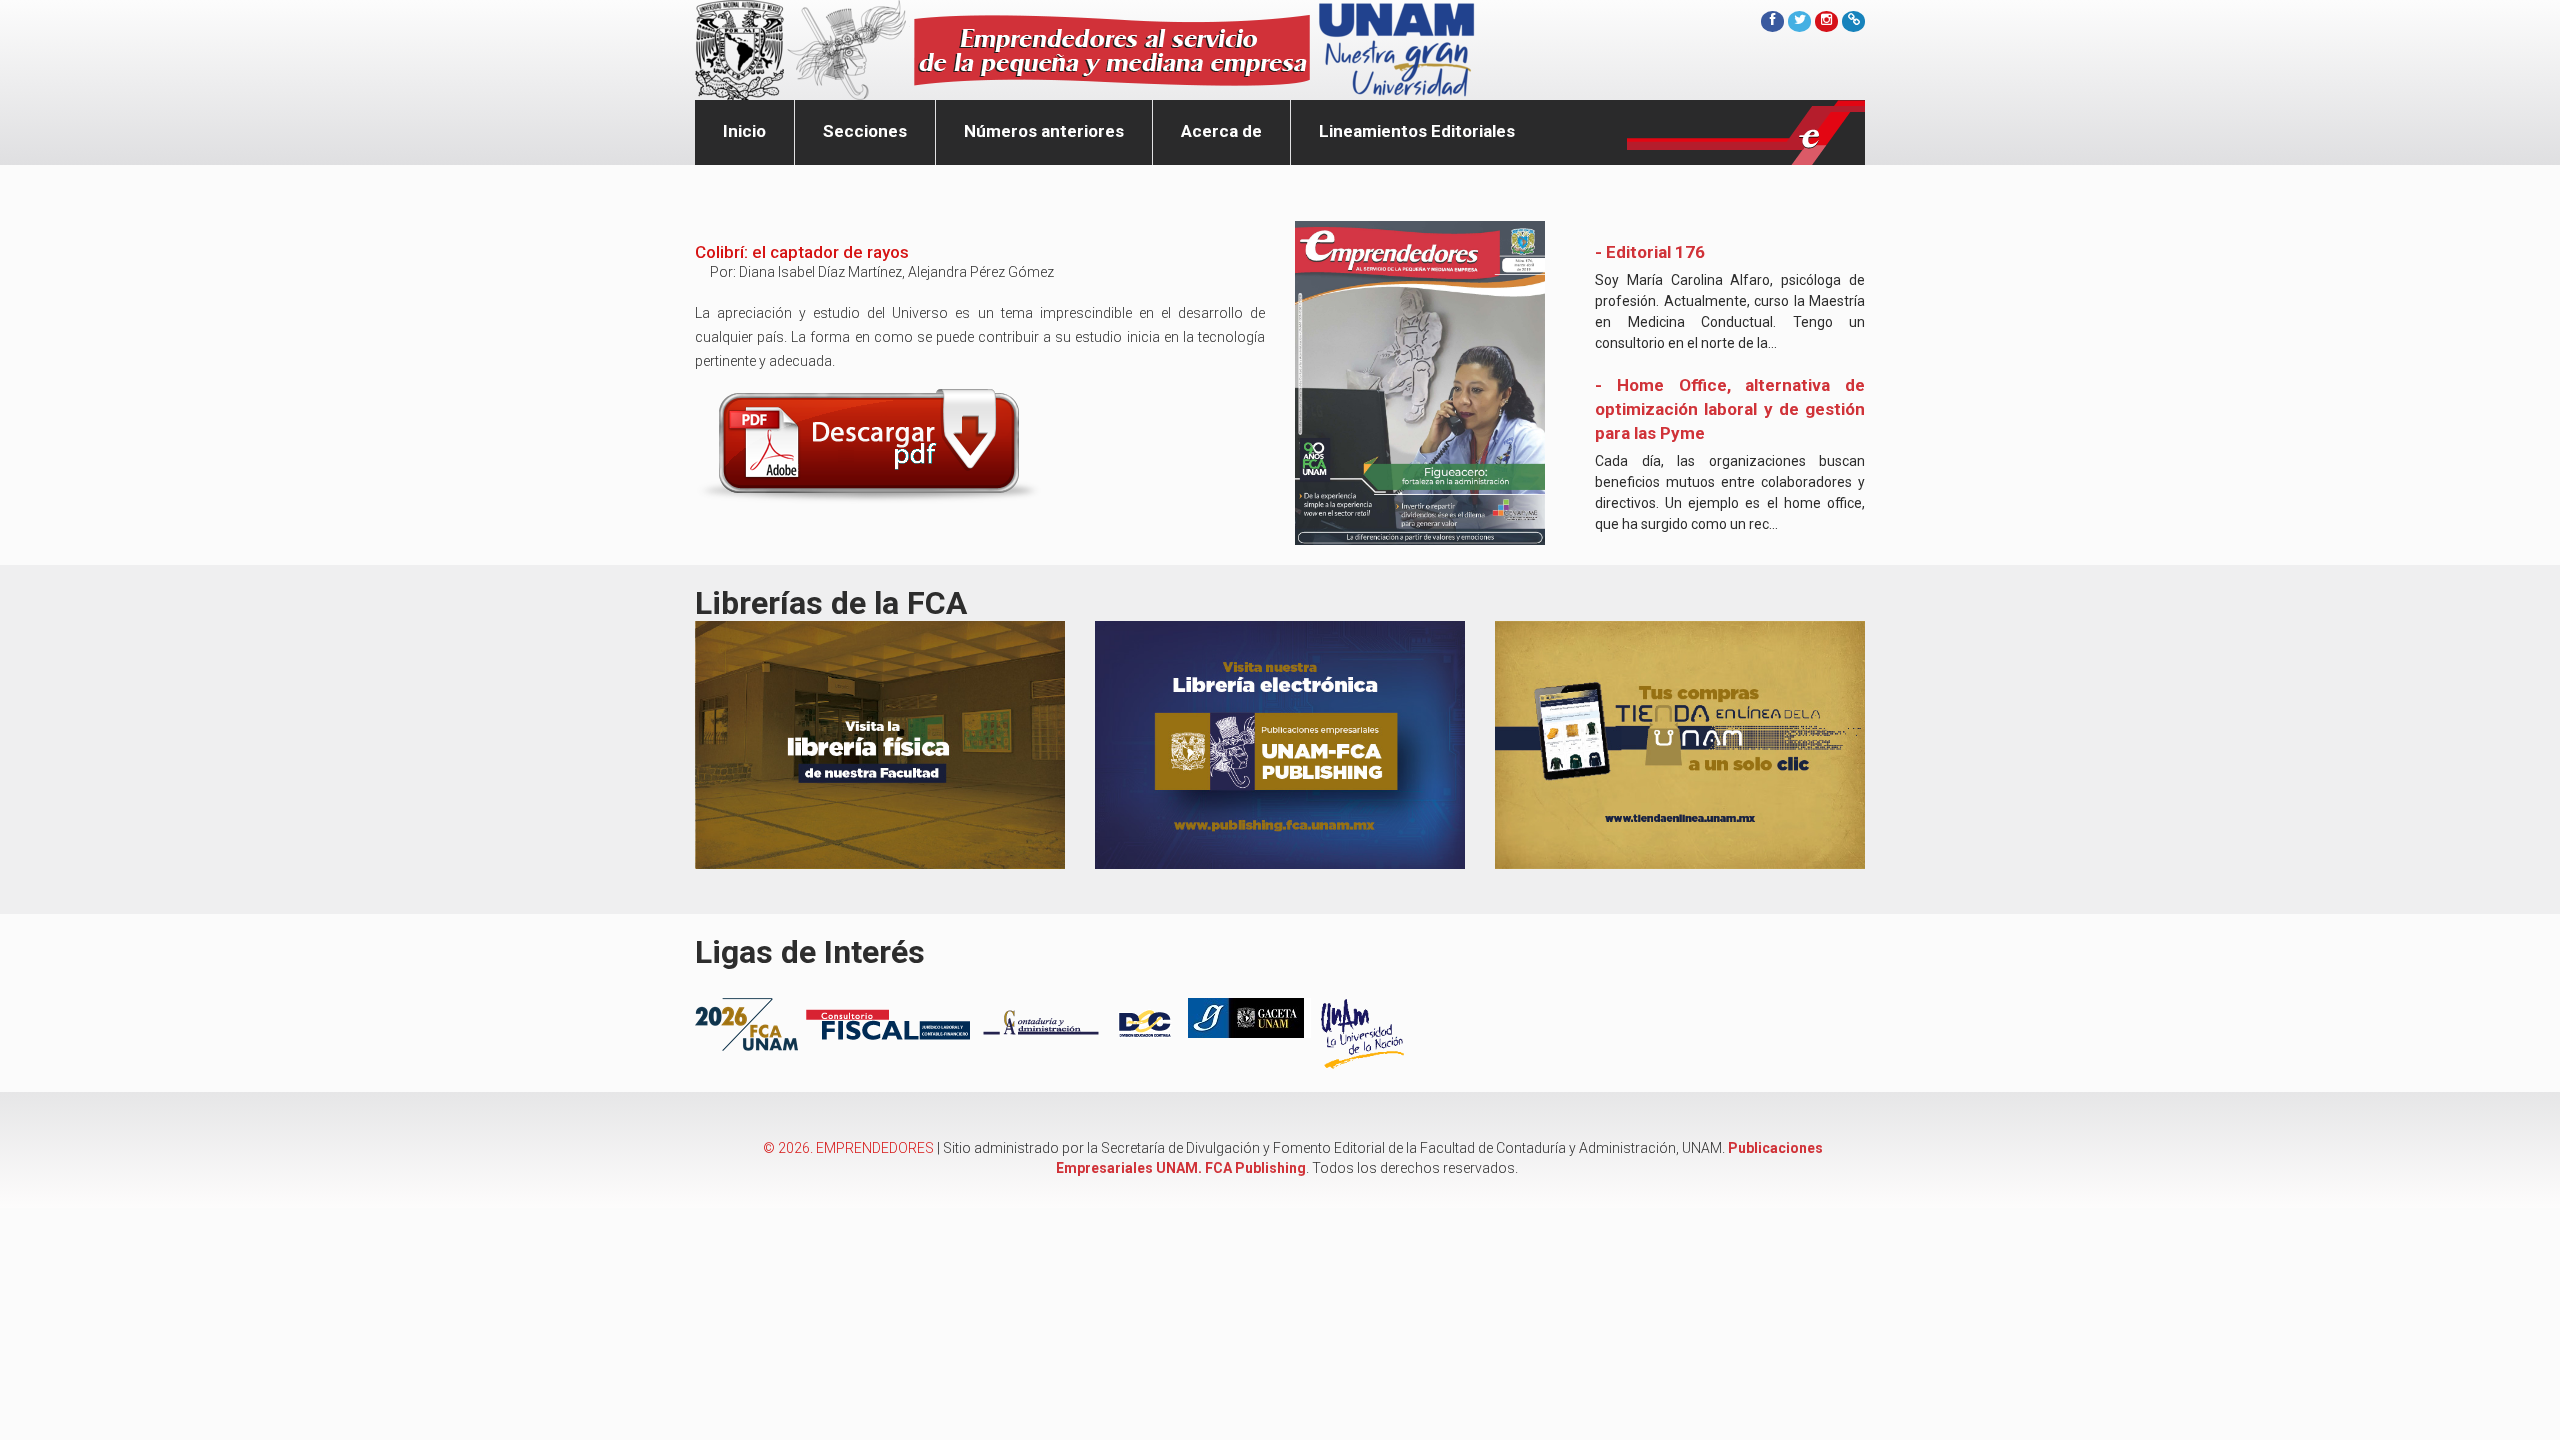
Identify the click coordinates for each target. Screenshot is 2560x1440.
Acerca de (1221, 131)
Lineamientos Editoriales (1417, 131)
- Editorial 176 (1650, 252)
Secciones (865, 131)
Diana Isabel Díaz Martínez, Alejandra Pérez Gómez (896, 272)
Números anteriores (1044, 131)
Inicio (744, 131)
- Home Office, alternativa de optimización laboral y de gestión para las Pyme (1730, 409)
